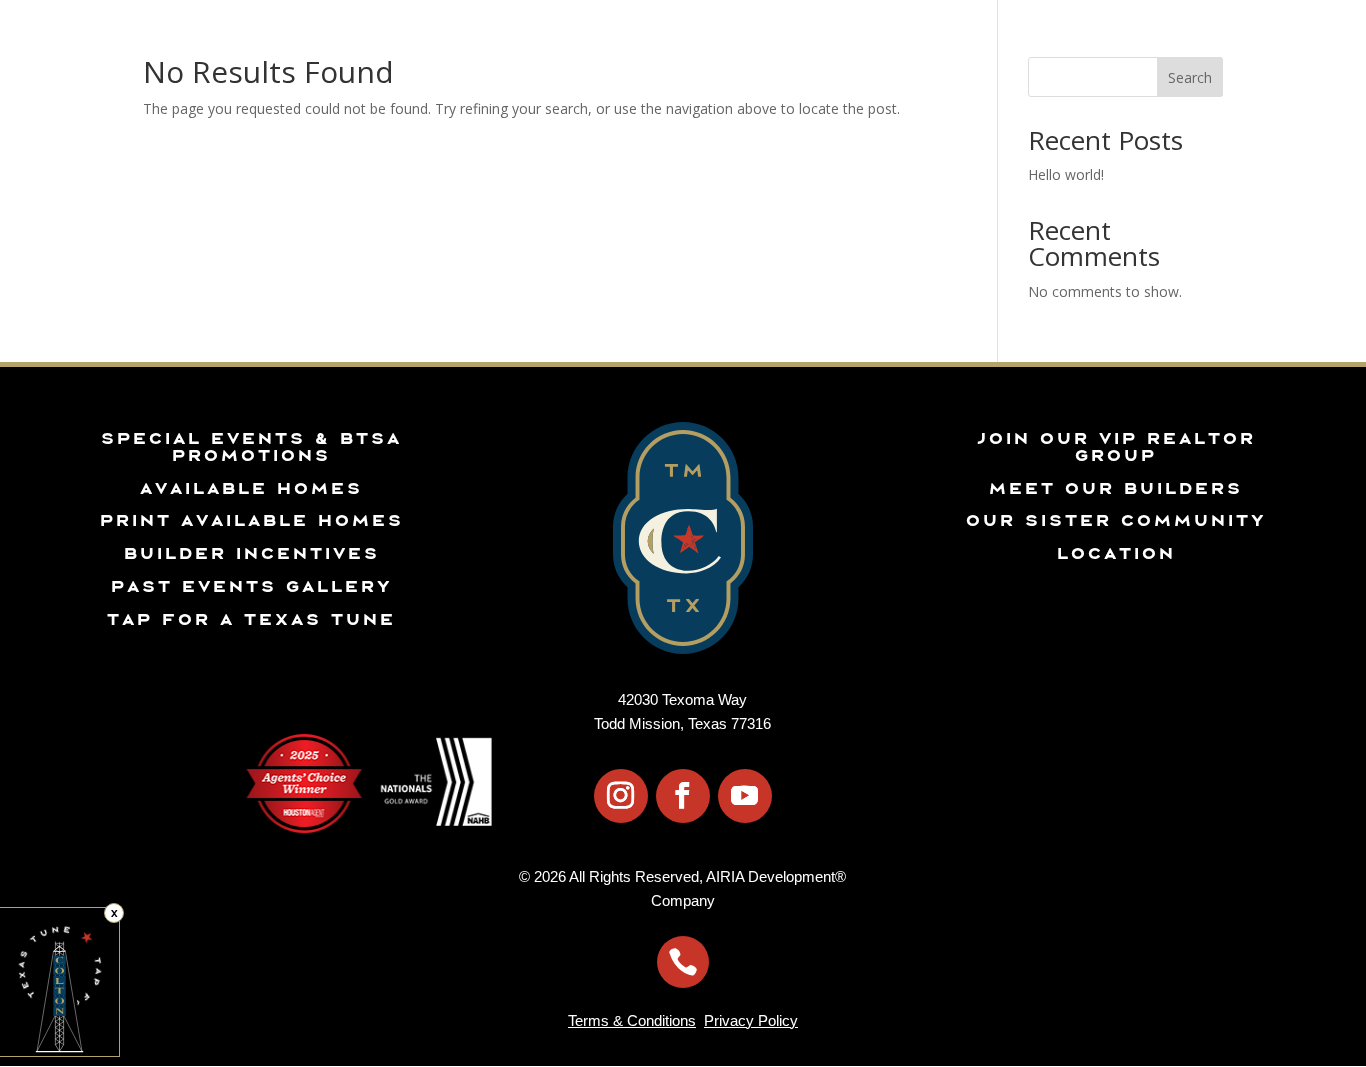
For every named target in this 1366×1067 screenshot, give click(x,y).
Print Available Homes (251, 520)
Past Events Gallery (251, 586)
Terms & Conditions (632, 1020)
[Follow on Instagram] (621, 796)
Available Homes (250, 488)
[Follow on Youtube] (745, 796)
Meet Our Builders (1115, 488)
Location (1115, 553)
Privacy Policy (751, 1020)
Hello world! (1066, 174)
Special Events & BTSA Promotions (250, 446)
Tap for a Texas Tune (250, 619)
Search (1190, 77)
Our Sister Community (1115, 520)
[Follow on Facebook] (683, 796)
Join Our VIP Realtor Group (1115, 446)
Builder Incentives (251, 553)
